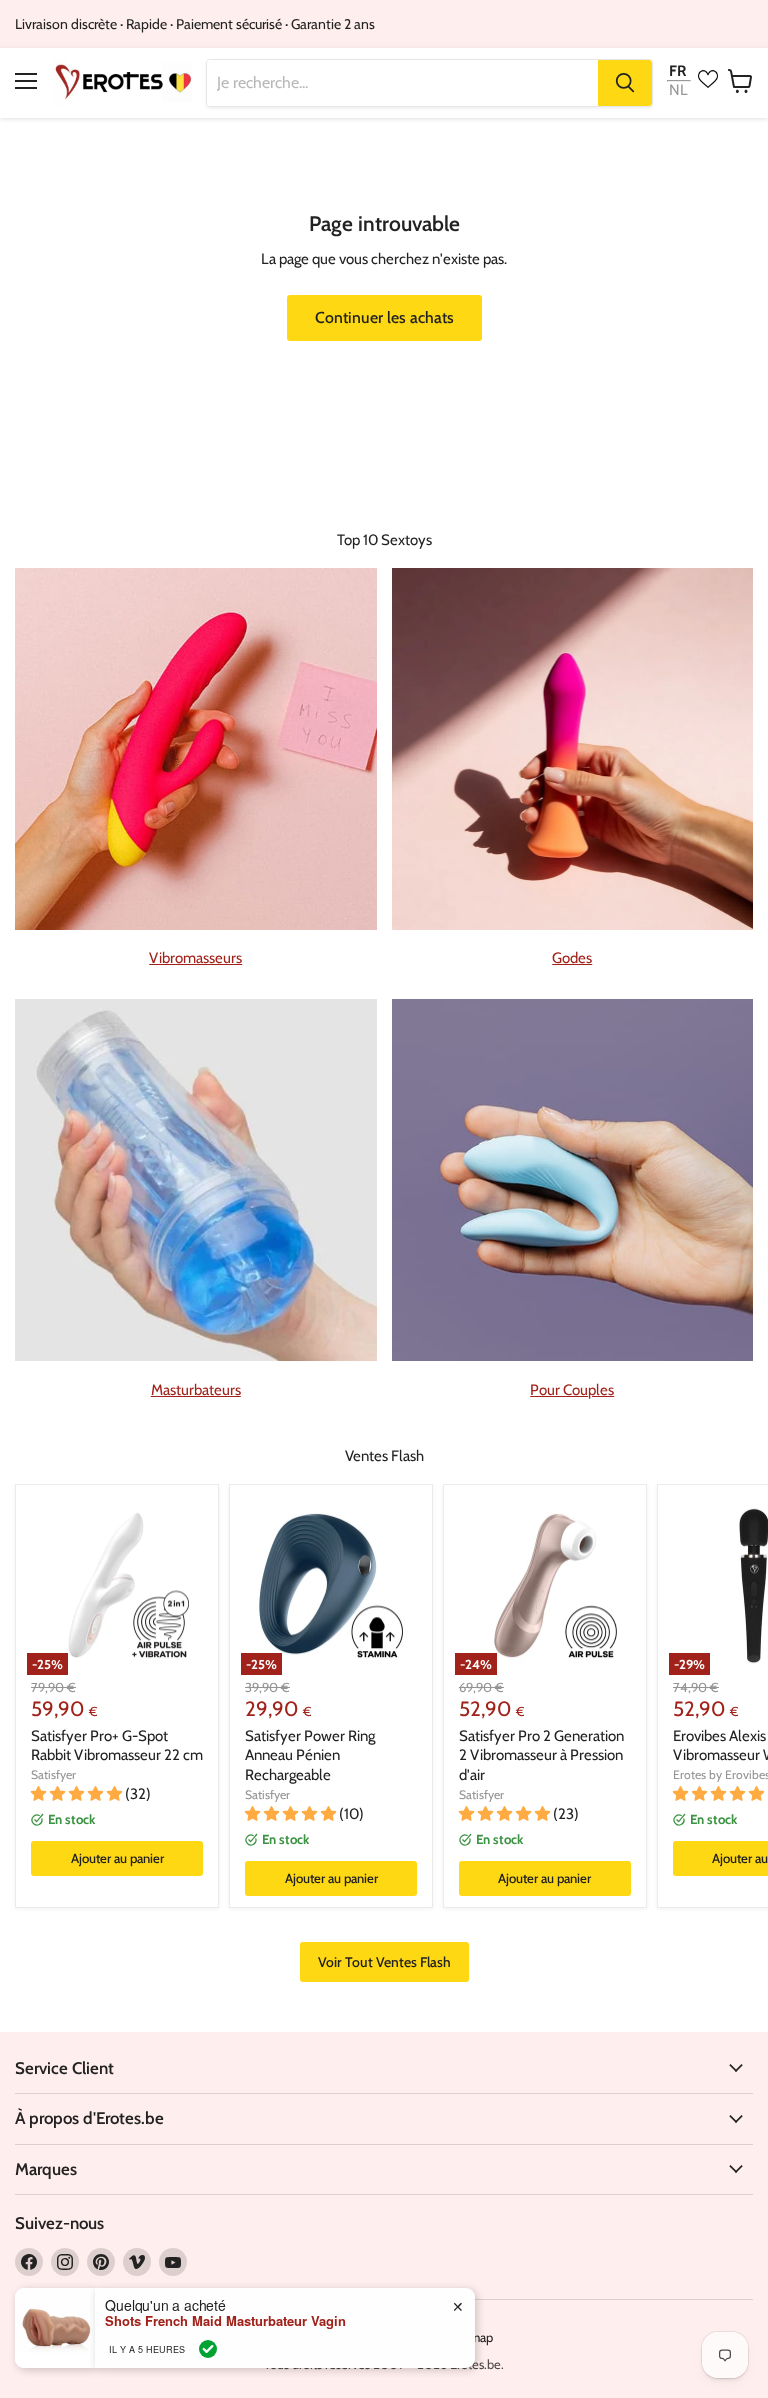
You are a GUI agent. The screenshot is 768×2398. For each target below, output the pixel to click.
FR (677, 71)
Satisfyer (53, 1774)
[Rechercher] (625, 83)
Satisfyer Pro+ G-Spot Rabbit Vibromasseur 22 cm (117, 1746)
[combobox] (402, 83)
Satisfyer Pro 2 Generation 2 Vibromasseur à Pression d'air (541, 1755)
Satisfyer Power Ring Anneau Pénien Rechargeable (310, 1755)
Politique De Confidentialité (350, 2337)
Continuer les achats (384, 317)
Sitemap (470, 2337)
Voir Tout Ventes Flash (384, 1962)
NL (678, 90)
